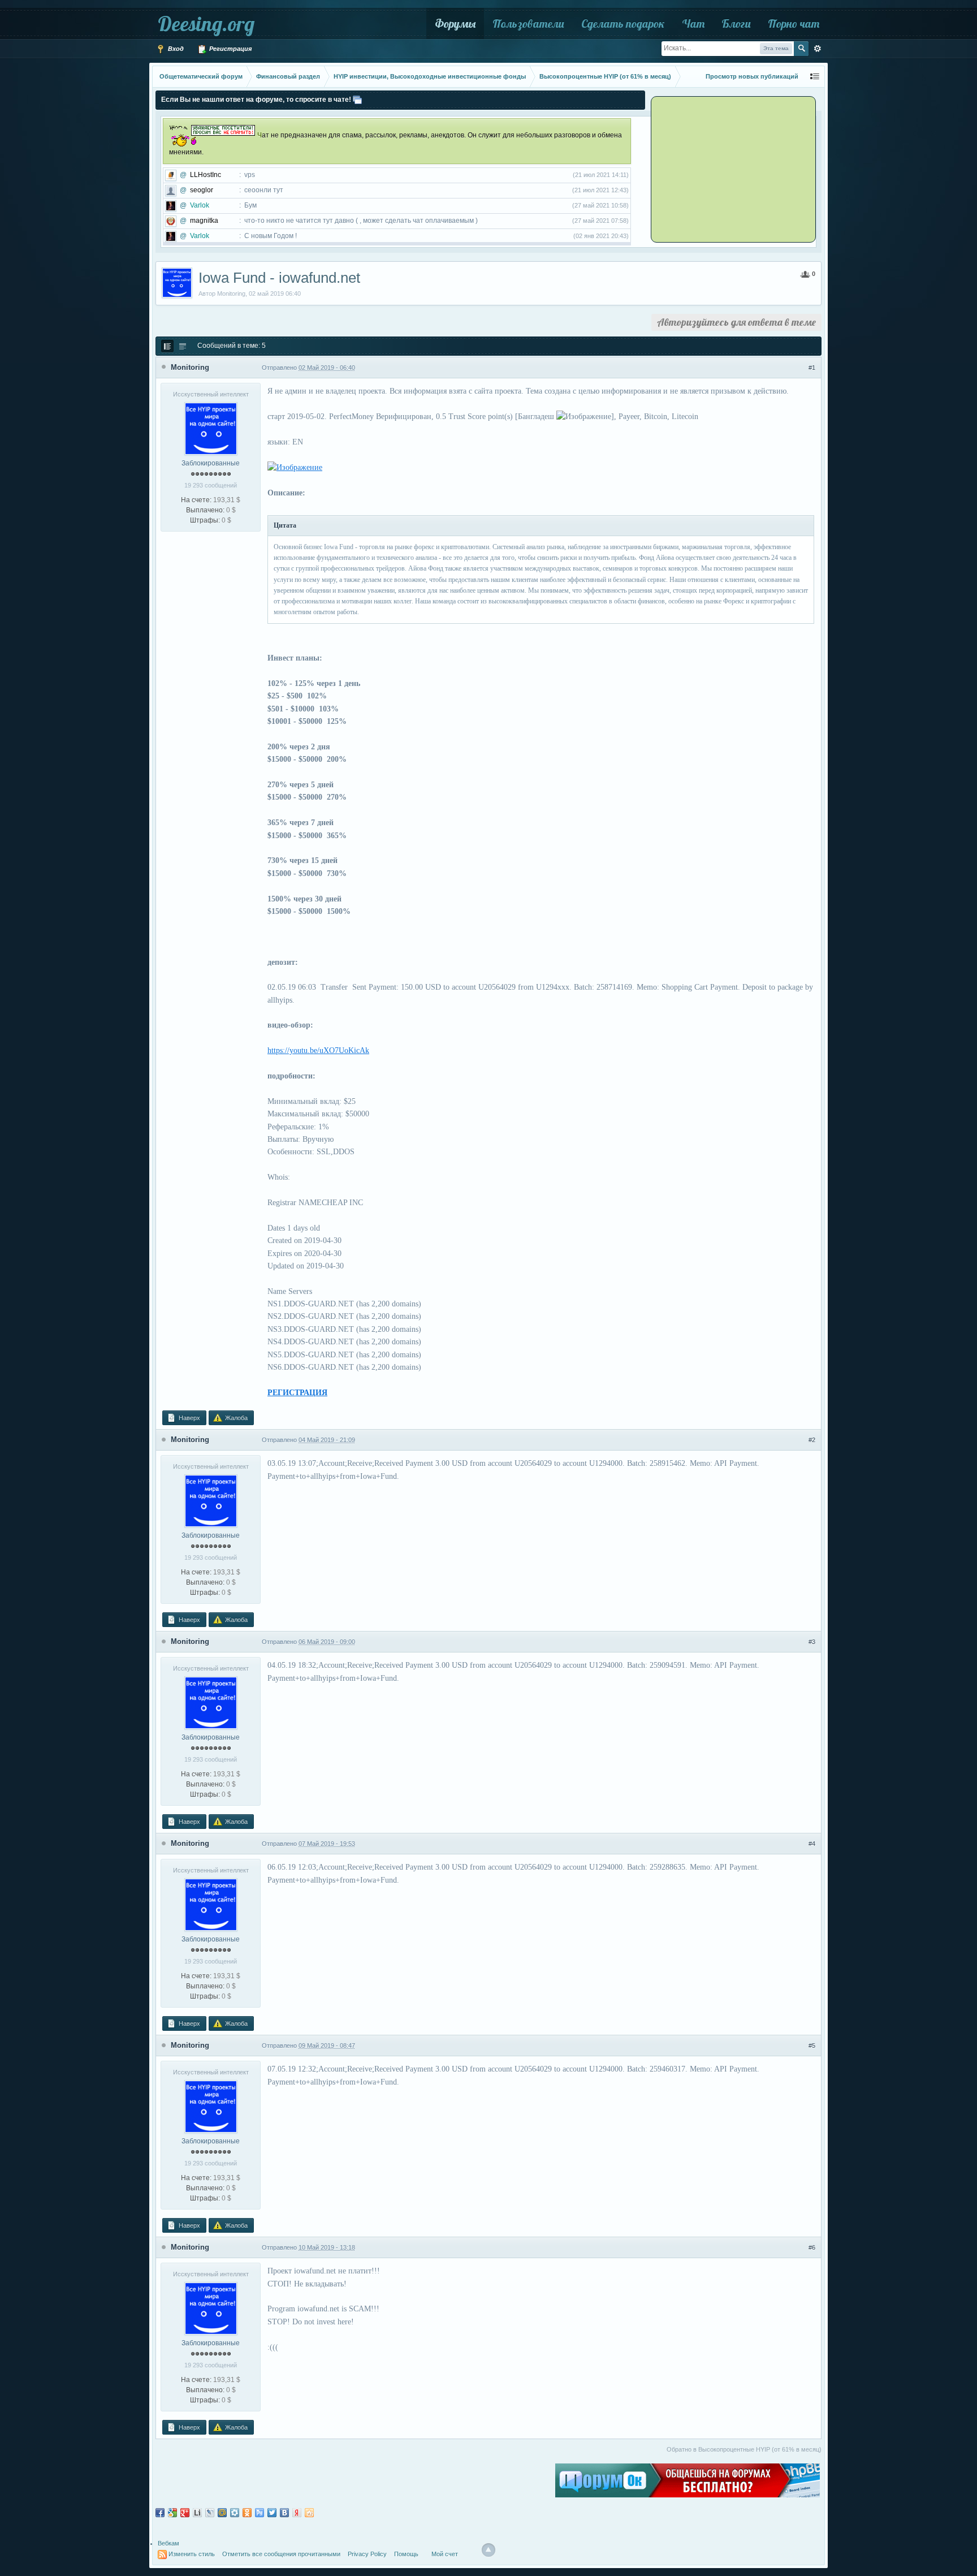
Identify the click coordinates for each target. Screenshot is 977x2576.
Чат (693, 23)
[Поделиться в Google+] (185, 2513)
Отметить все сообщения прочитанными (281, 2554)
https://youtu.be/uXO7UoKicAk (318, 1050)
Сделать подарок (623, 23)
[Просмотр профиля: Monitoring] (211, 428)
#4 (812, 1844)
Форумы (455, 23)
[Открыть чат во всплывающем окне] (357, 100)
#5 (812, 2046)
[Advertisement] (723, 169)
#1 (812, 368)
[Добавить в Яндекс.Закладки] (297, 2513)
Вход (175, 49)
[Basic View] (183, 346)
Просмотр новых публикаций (752, 76)
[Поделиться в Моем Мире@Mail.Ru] (222, 2513)
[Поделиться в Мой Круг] (235, 2513)
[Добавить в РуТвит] (260, 2513)
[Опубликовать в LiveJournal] (210, 2513)
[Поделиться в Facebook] (160, 2513)
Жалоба (235, 1418)
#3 (812, 1642)
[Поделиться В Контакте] (284, 2513)
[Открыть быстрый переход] (815, 77)
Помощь (406, 2554)
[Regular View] (167, 346)
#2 (812, 1440)
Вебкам (168, 2543)
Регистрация (230, 49)
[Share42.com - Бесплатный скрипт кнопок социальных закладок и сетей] (309, 2513)
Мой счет (445, 2554)
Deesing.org (206, 23)
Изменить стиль (192, 2554)
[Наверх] (488, 2550)
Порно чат (794, 23)
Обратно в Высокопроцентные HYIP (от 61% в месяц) (744, 2449)
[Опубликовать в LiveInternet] (197, 2513)
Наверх (189, 1418)
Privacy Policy (367, 2554)
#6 (812, 2247)
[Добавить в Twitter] (272, 2513)
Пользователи (528, 23)
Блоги (736, 23)
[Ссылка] (295, 467)
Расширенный (818, 49)
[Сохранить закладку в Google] (172, 2513)
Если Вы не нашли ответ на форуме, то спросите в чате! (256, 100)
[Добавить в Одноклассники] (247, 2513)
